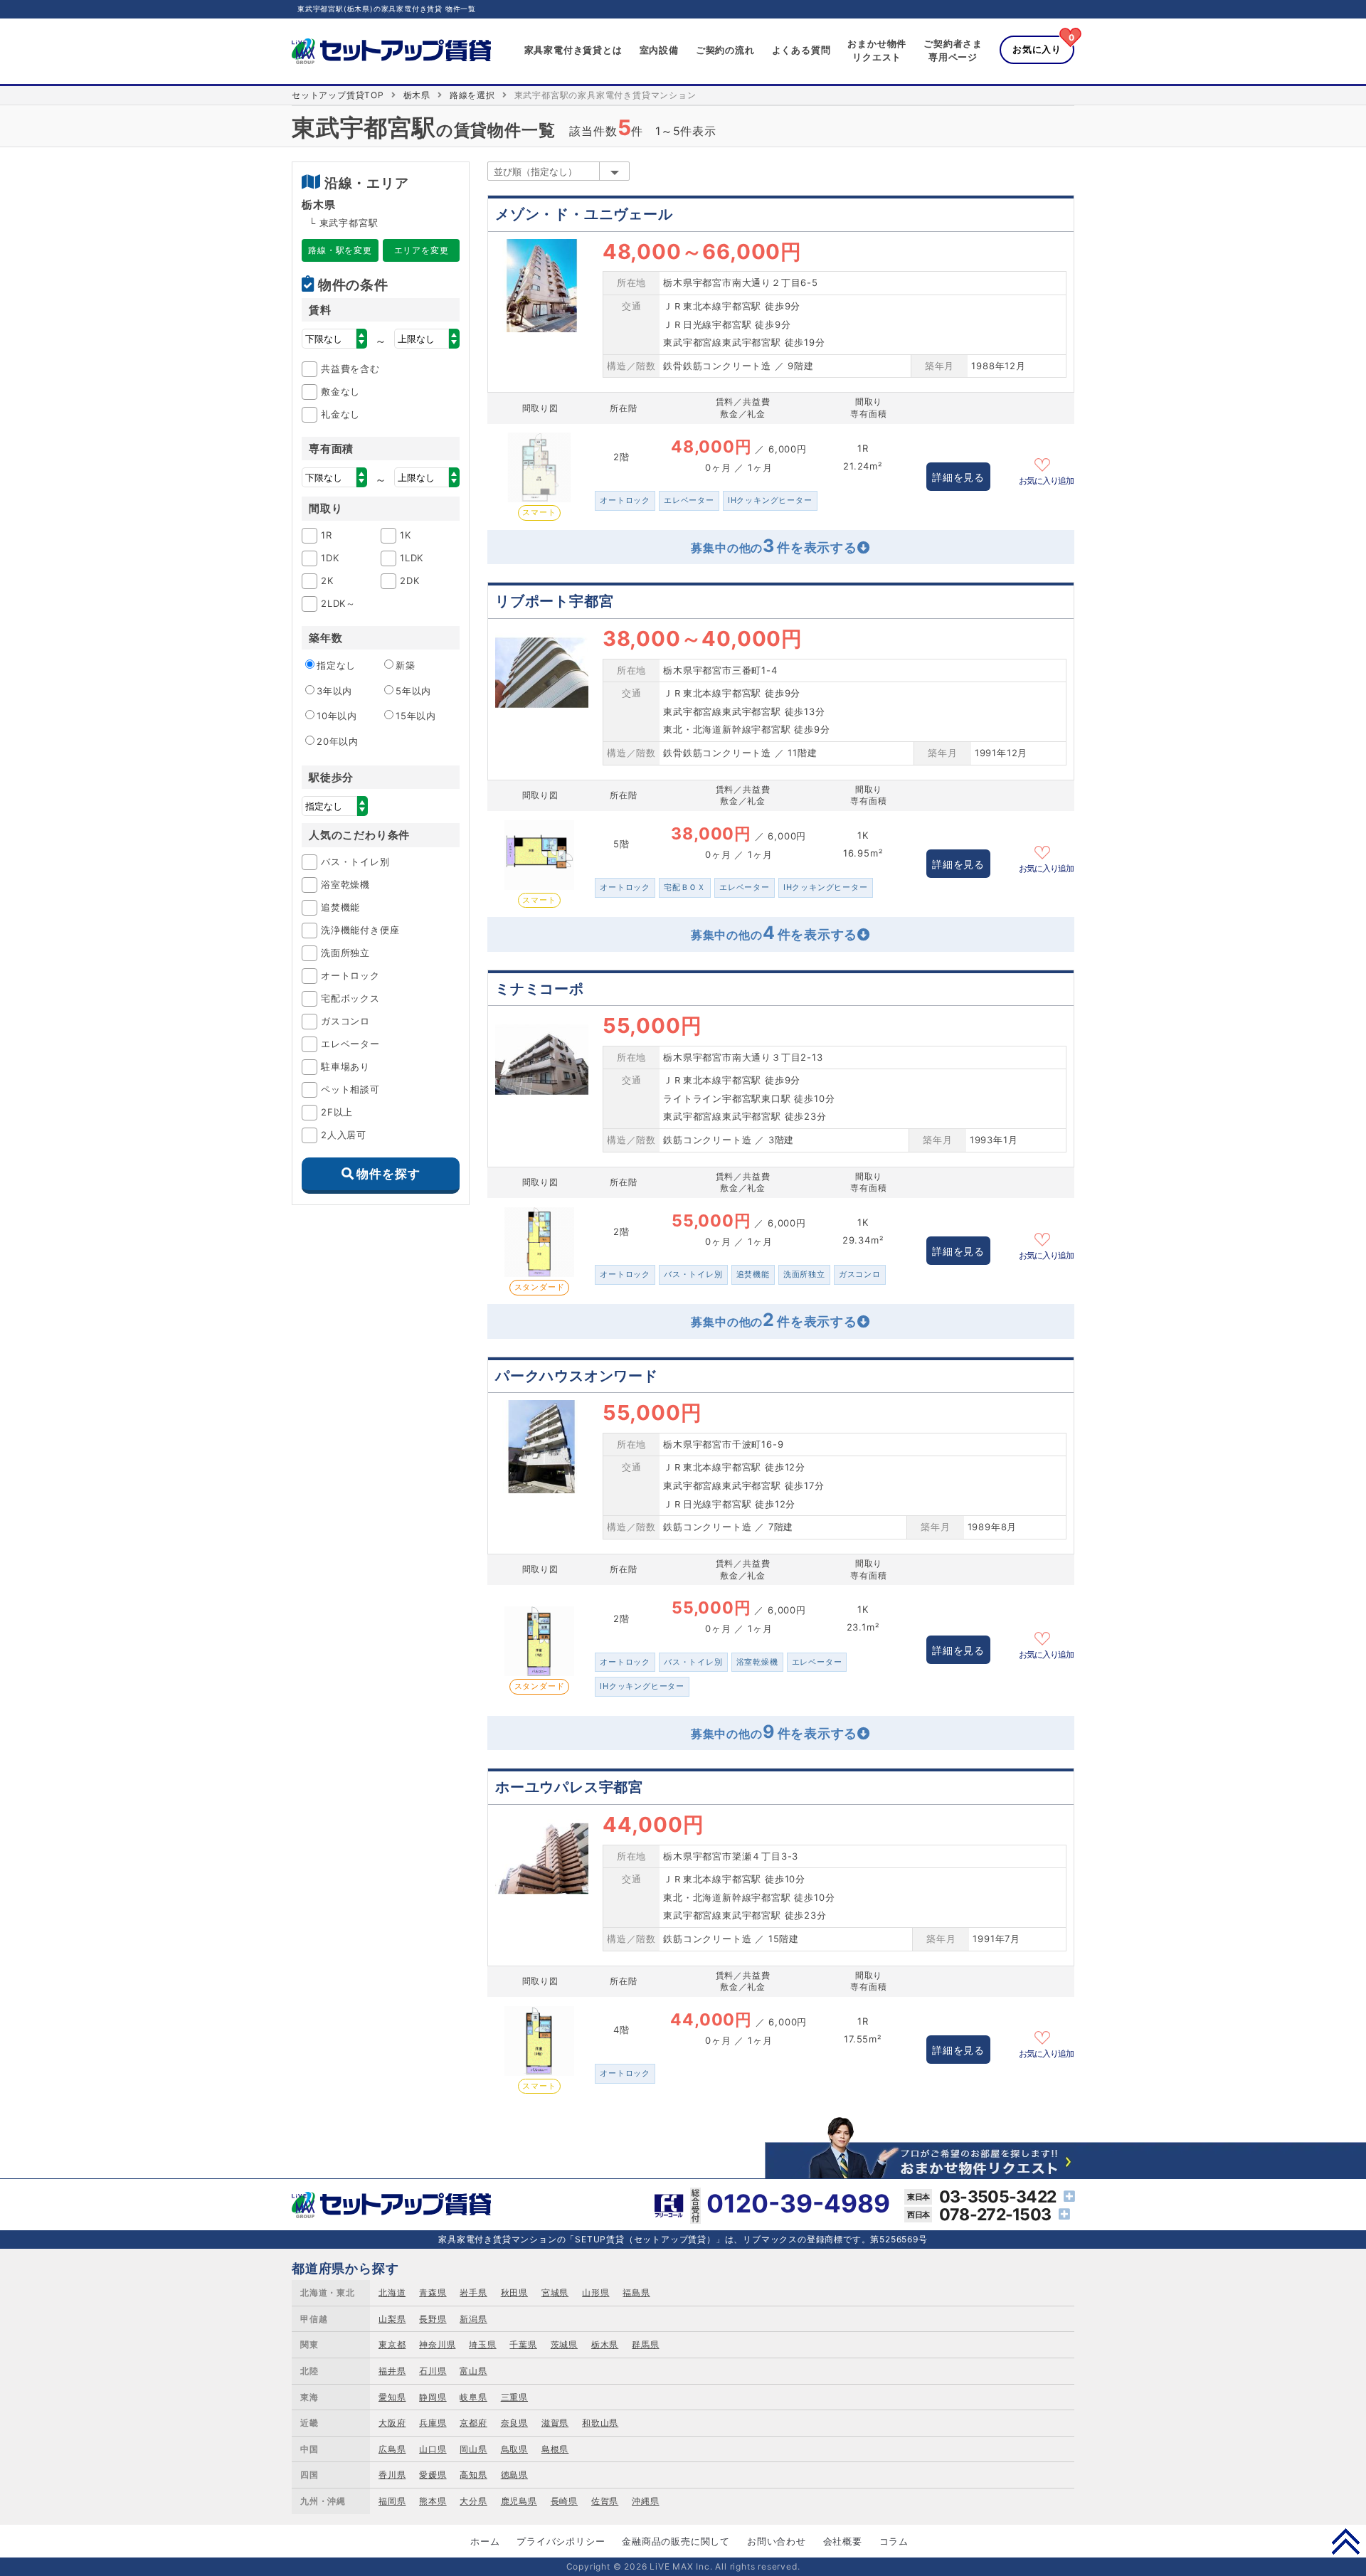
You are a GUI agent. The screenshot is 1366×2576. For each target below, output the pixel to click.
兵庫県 (433, 2423)
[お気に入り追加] (1047, 463)
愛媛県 (433, 2475)
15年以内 (416, 716)
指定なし (336, 665)
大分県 (473, 2501)
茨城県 (564, 2344)
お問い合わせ (777, 2541)
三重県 (514, 2397)
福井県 (392, 2371)
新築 (406, 665)
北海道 (392, 2293)
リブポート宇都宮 (554, 601)
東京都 (392, 2344)
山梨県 (392, 2319)
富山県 (473, 2371)
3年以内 (334, 691)
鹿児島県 (519, 2501)
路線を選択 (472, 95)
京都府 (473, 2423)
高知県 (473, 2475)
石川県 (433, 2371)
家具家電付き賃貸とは (573, 50)
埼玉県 (482, 2344)
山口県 (433, 2449)
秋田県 (514, 2293)
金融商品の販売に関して (676, 2541)
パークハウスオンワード (577, 1376)
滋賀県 (555, 2423)
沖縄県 (645, 2501)
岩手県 (473, 2293)
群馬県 (645, 2344)
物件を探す (388, 1174)
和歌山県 (600, 2423)
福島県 (636, 2293)
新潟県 (473, 2319)
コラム (894, 2541)
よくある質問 (801, 50)
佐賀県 (605, 2501)
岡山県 (473, 2449)
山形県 (595, 2293)
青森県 (433, 2293)
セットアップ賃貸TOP (338, 95)
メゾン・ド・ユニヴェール (584, 214)
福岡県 (392, 2501)
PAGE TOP (1346, 2541)
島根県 (555, 2449)
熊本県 (433, 2501)
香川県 (392, 2475)
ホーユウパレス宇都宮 (569, 1787)
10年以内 (337, 716)
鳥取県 (514, 2449)
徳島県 (514, 2475)
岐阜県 (473, 2397)
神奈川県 (437, 2344)
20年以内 (338, 741)
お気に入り (1037, 49)
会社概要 (843, 2541)
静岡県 (433, 2397)
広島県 (392, 2449)
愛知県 (392, 2397)
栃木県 (417, 95)
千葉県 (523, 2344)
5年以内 (413, 691)
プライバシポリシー (561, 2541)
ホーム (485, 2541)
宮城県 (555, 2293)
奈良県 (514, 2423)
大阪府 (392, 2423)
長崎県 (564, 2501)
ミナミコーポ (540, 989)
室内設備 (659, 50)
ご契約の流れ (725, 50)
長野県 (433, 2319)
